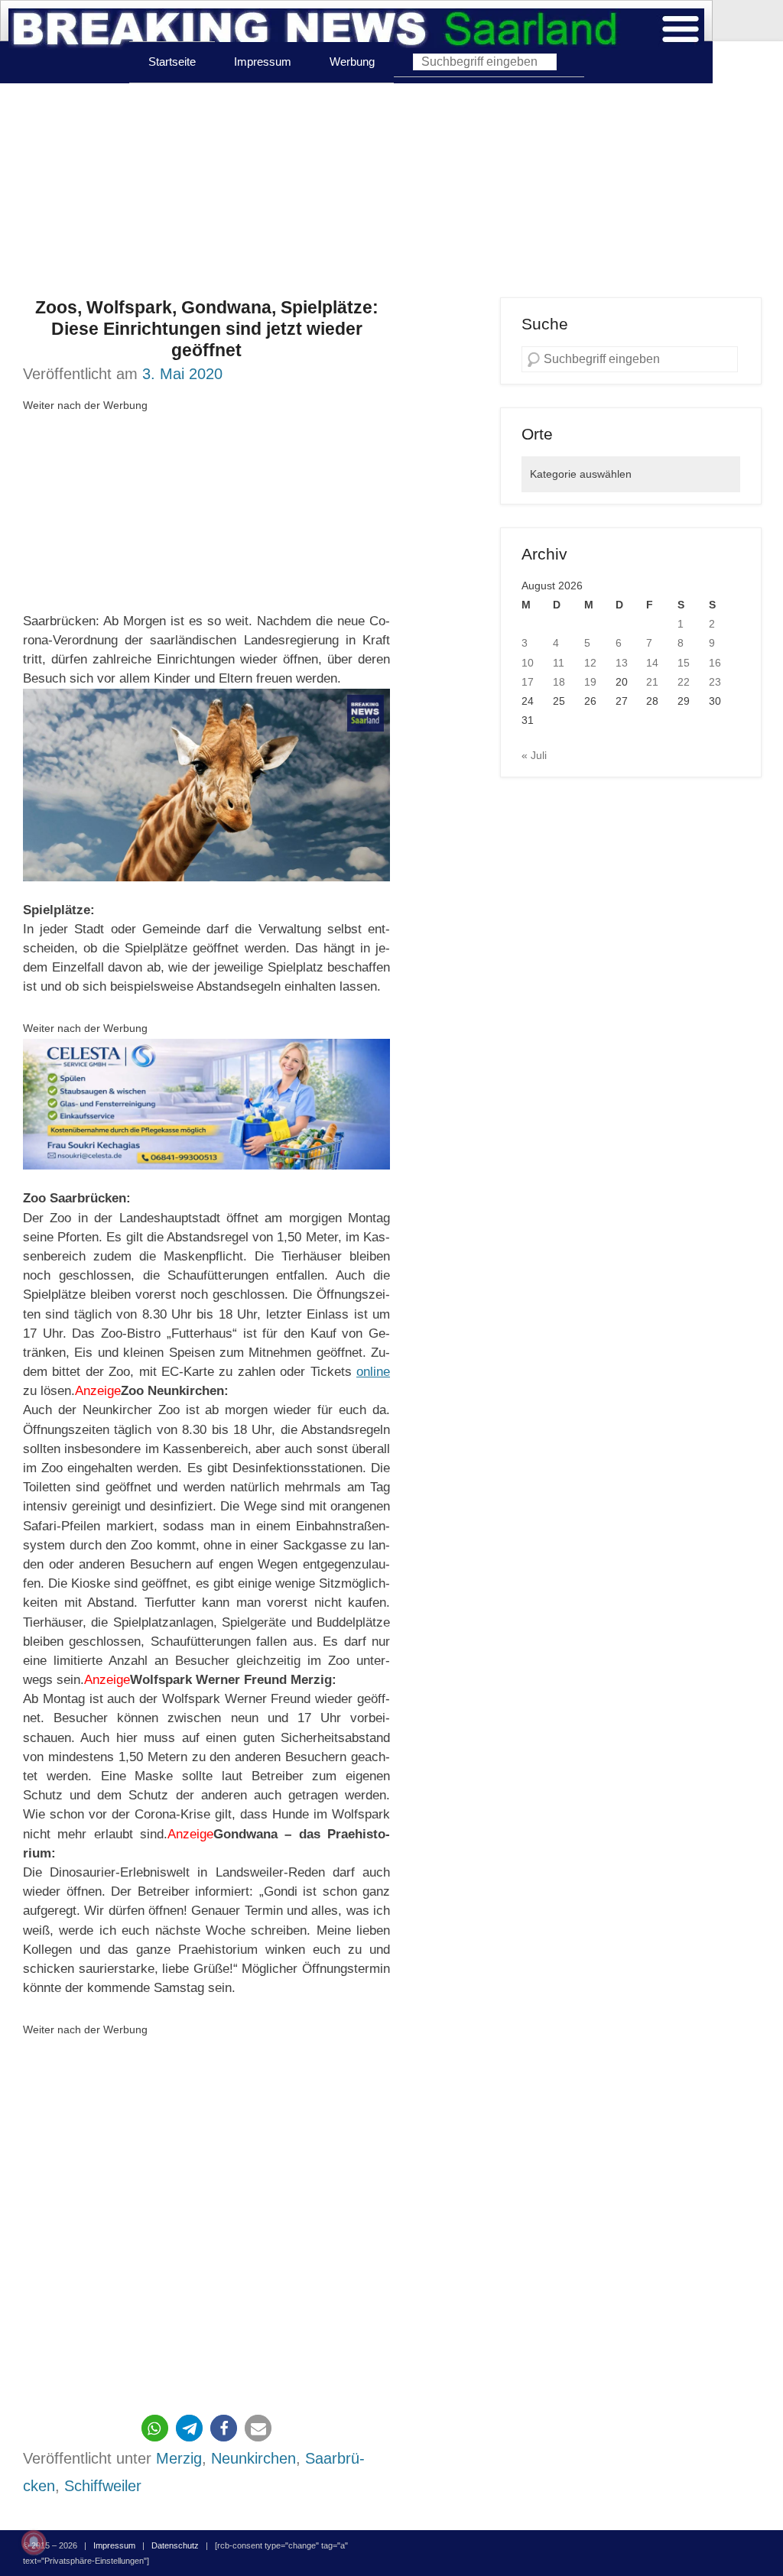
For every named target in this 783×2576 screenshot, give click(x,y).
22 (684, 682)
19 (590, 682)
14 (652, 663)
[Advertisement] (391, 190)
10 (528, 663)
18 (559, 682)
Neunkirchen (253, 2458)
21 (652, 682)
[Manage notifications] (34, 2542)
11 (559, 663)
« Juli (534, 755)
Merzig (179, 2458)
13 (622, 663)
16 (715, 663)
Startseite (172, 62)
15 (684, 663)
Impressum (263, 62)
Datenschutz (175, 2545)
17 (528, 682)
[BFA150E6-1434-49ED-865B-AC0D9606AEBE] (206, 1105)
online (373, 1372)
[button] (155, 2428)
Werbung (352, 62)
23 (715, 682)
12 (590, 663)
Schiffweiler (103, 2486)
